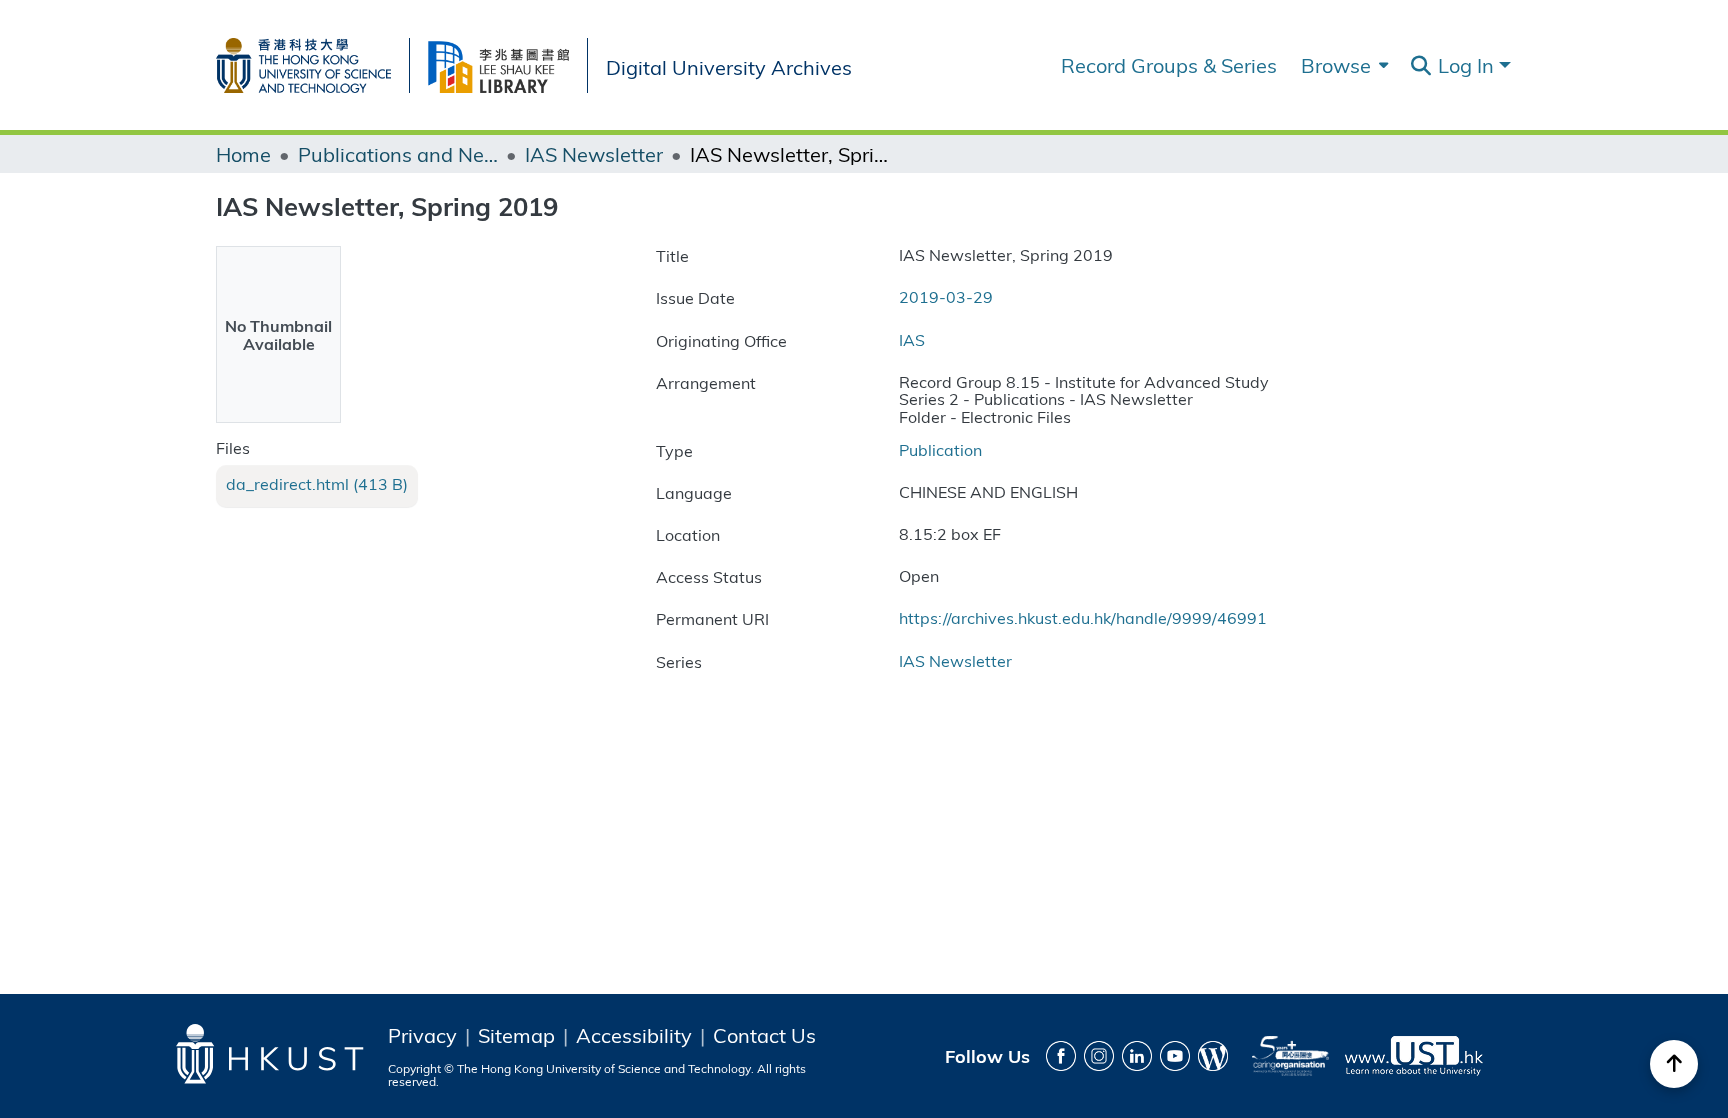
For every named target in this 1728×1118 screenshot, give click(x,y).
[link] (317, 484)
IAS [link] (912, 339)
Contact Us (764, 1035)
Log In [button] (1468, 64)
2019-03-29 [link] (946, 296)
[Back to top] (1674, 1064)
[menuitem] (1342, 65)
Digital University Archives (729, 65)
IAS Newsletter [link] (594, 154)
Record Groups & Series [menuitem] (1169, 65)
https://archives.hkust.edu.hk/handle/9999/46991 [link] (1083, 617)
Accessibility (634, 1035)
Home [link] (243, 154)
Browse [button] (1336, 65)
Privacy (422, 1035)
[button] (1420, 66)
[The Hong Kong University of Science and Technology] (312, 61)
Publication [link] (940, 449)
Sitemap (516, 1035)
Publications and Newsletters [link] (398, 154)
